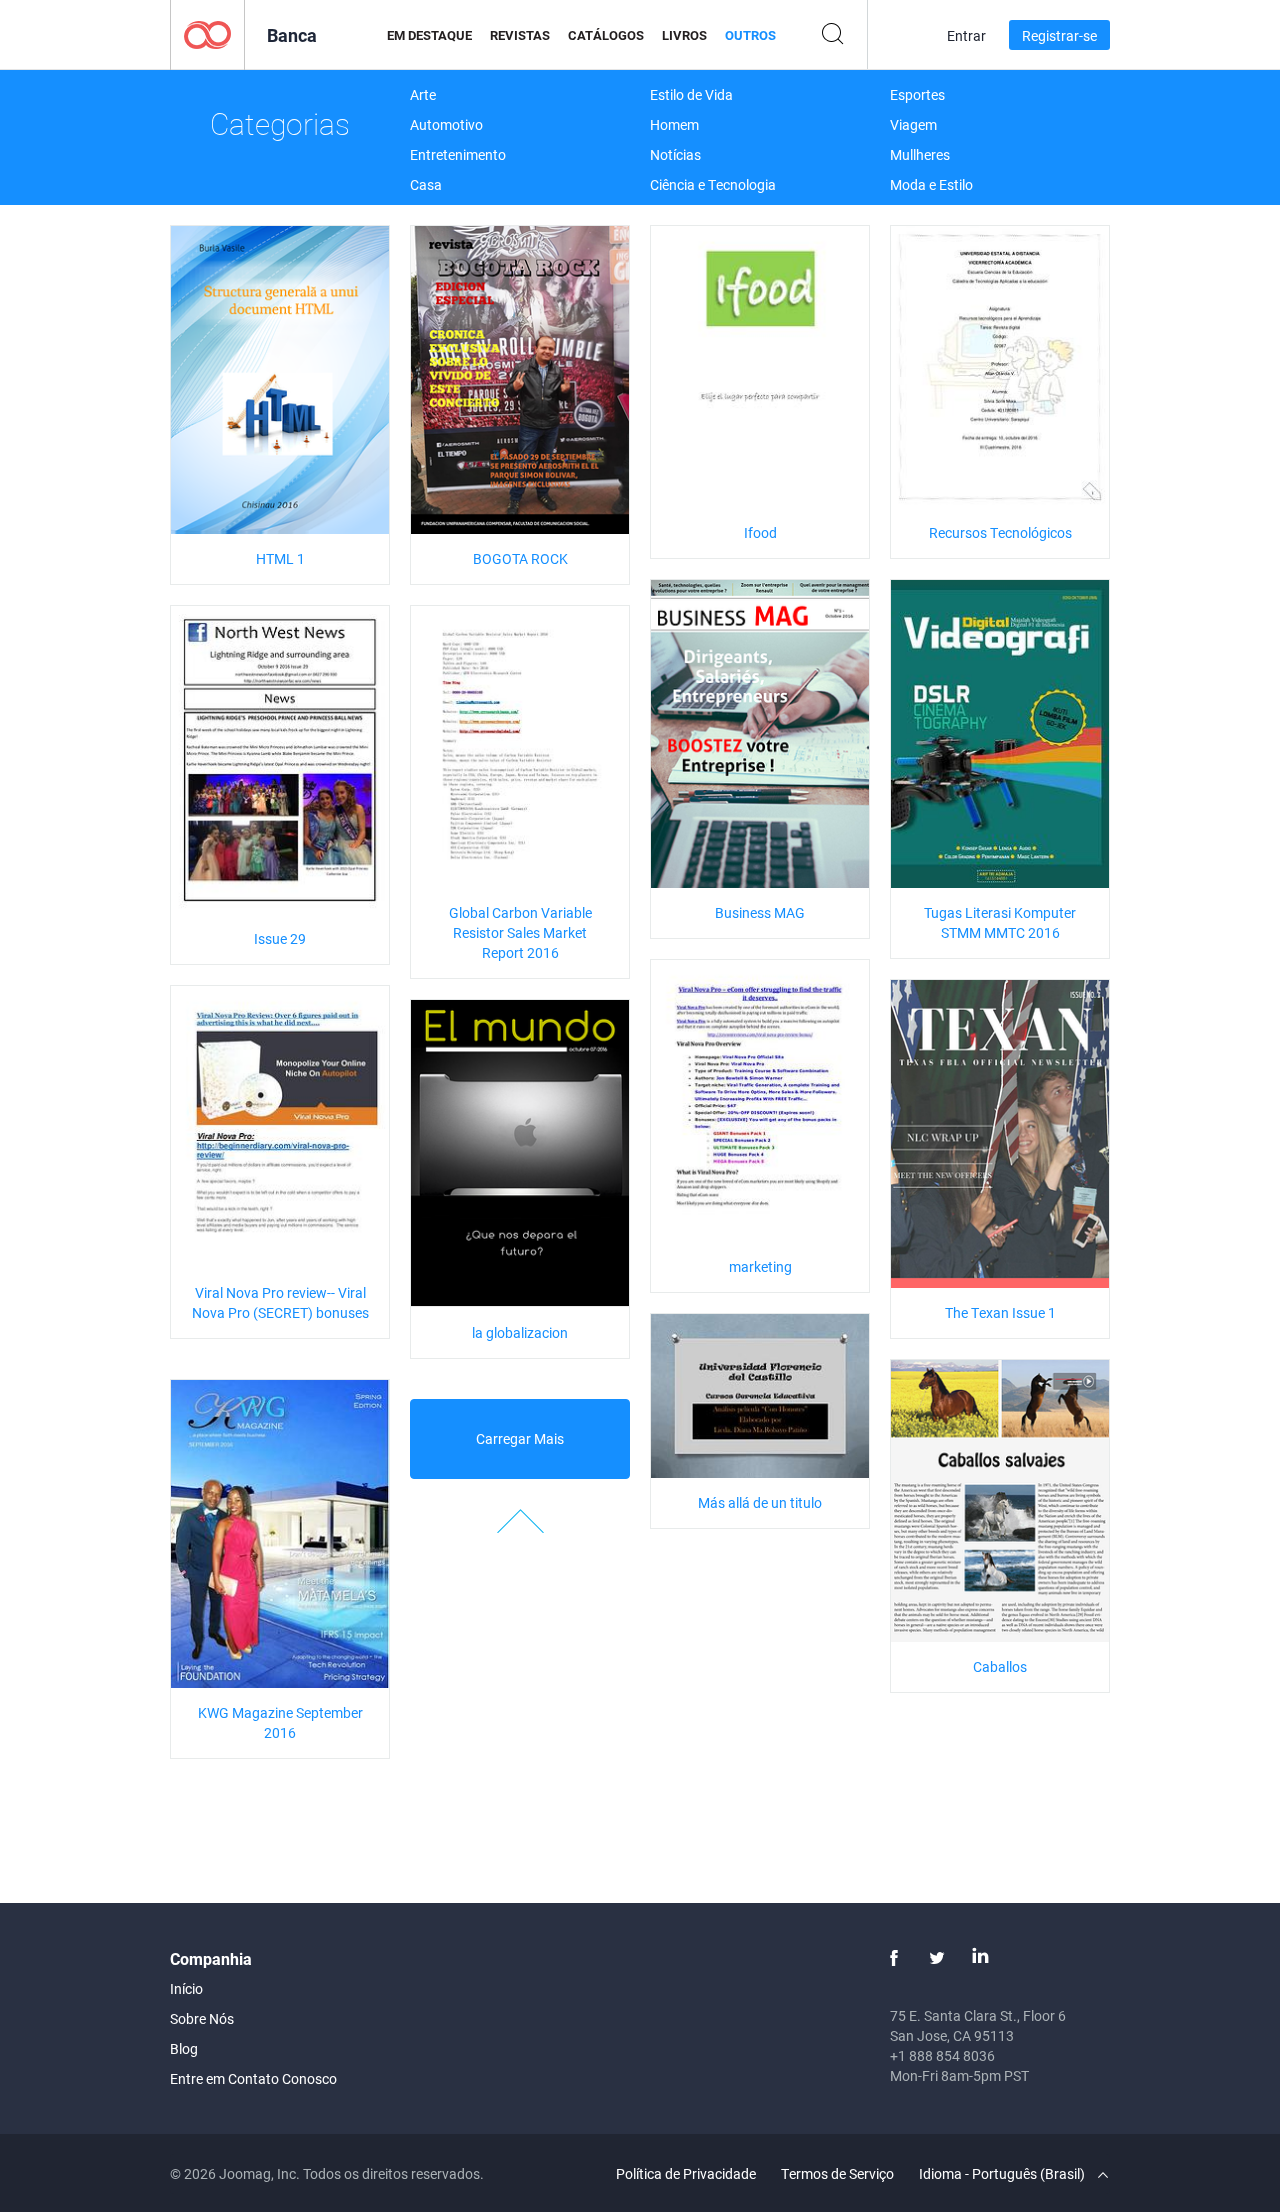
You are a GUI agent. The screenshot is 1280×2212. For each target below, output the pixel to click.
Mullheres (920, 154)
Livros (684, 35)
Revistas (520, 35)
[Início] (207, 33)
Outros (750, 35)
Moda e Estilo (931, 184)
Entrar (966, 35)
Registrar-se (1059, 35)
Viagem (913, 124)
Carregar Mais (520, 1438)
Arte (423, 94)
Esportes (917, 94)
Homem (674, 124)
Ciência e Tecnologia (713, 184)
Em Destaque (429, 35)
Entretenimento (458, 154)
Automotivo (446, 124)
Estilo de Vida (691, 94)
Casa (426, 184)
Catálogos (606, 35)
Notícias (675, 154)
